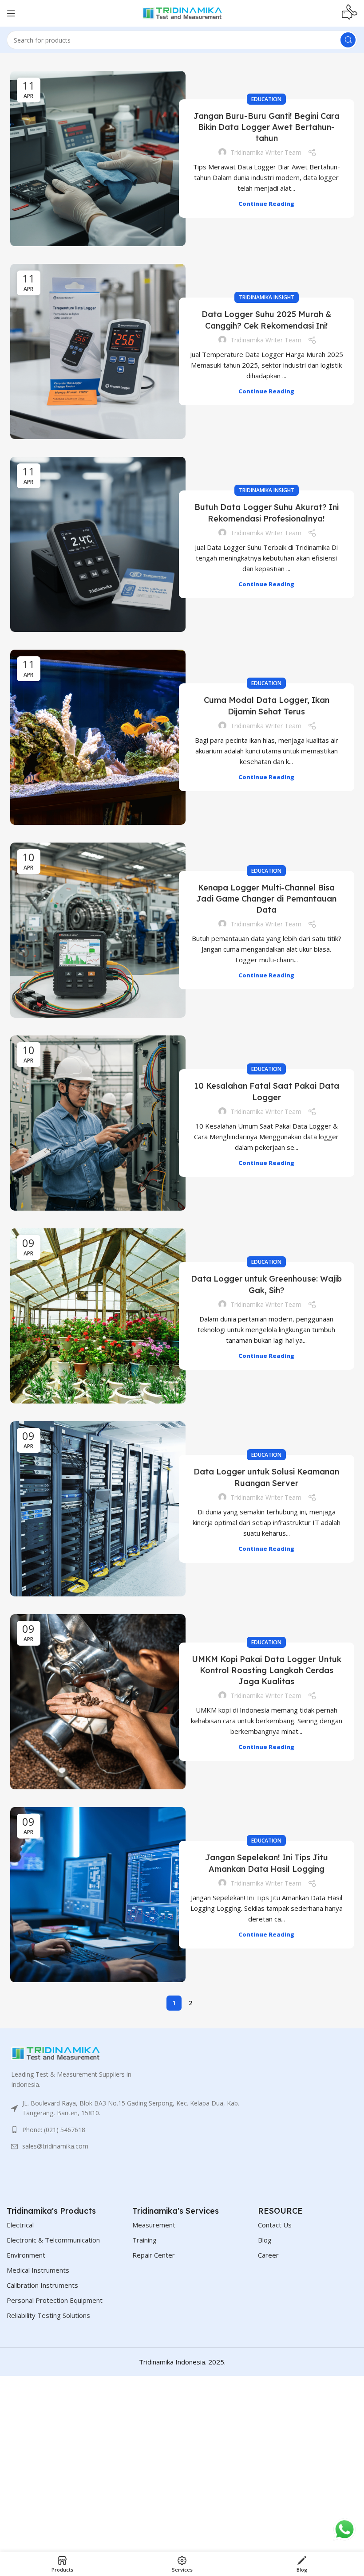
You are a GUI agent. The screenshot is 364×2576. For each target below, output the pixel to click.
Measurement (154, 2225)
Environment (26, 2255)
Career (268, 2255)
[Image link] (55, 2053)
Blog (265, 2240)
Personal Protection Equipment (55, 2300)
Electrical (20, 2225)
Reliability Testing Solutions (48, 2315)
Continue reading (266, 204)
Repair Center (154, 2255)
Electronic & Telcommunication (53, 2240)
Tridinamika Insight (267, 297)
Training (144, 2240)
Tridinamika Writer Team (266, 152)
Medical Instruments (38, 2270)
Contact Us (275, 2225)
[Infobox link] (350, 13)
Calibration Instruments (42, 2285)
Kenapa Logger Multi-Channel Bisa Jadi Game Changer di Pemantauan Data (266, 899)
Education (266, 99)
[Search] (348, 40)
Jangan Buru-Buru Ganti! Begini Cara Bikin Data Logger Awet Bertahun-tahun (267, 127)
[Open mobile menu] (11, 13)
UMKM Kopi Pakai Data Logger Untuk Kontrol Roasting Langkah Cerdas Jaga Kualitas (267, 1670)
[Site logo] (182, 12)
